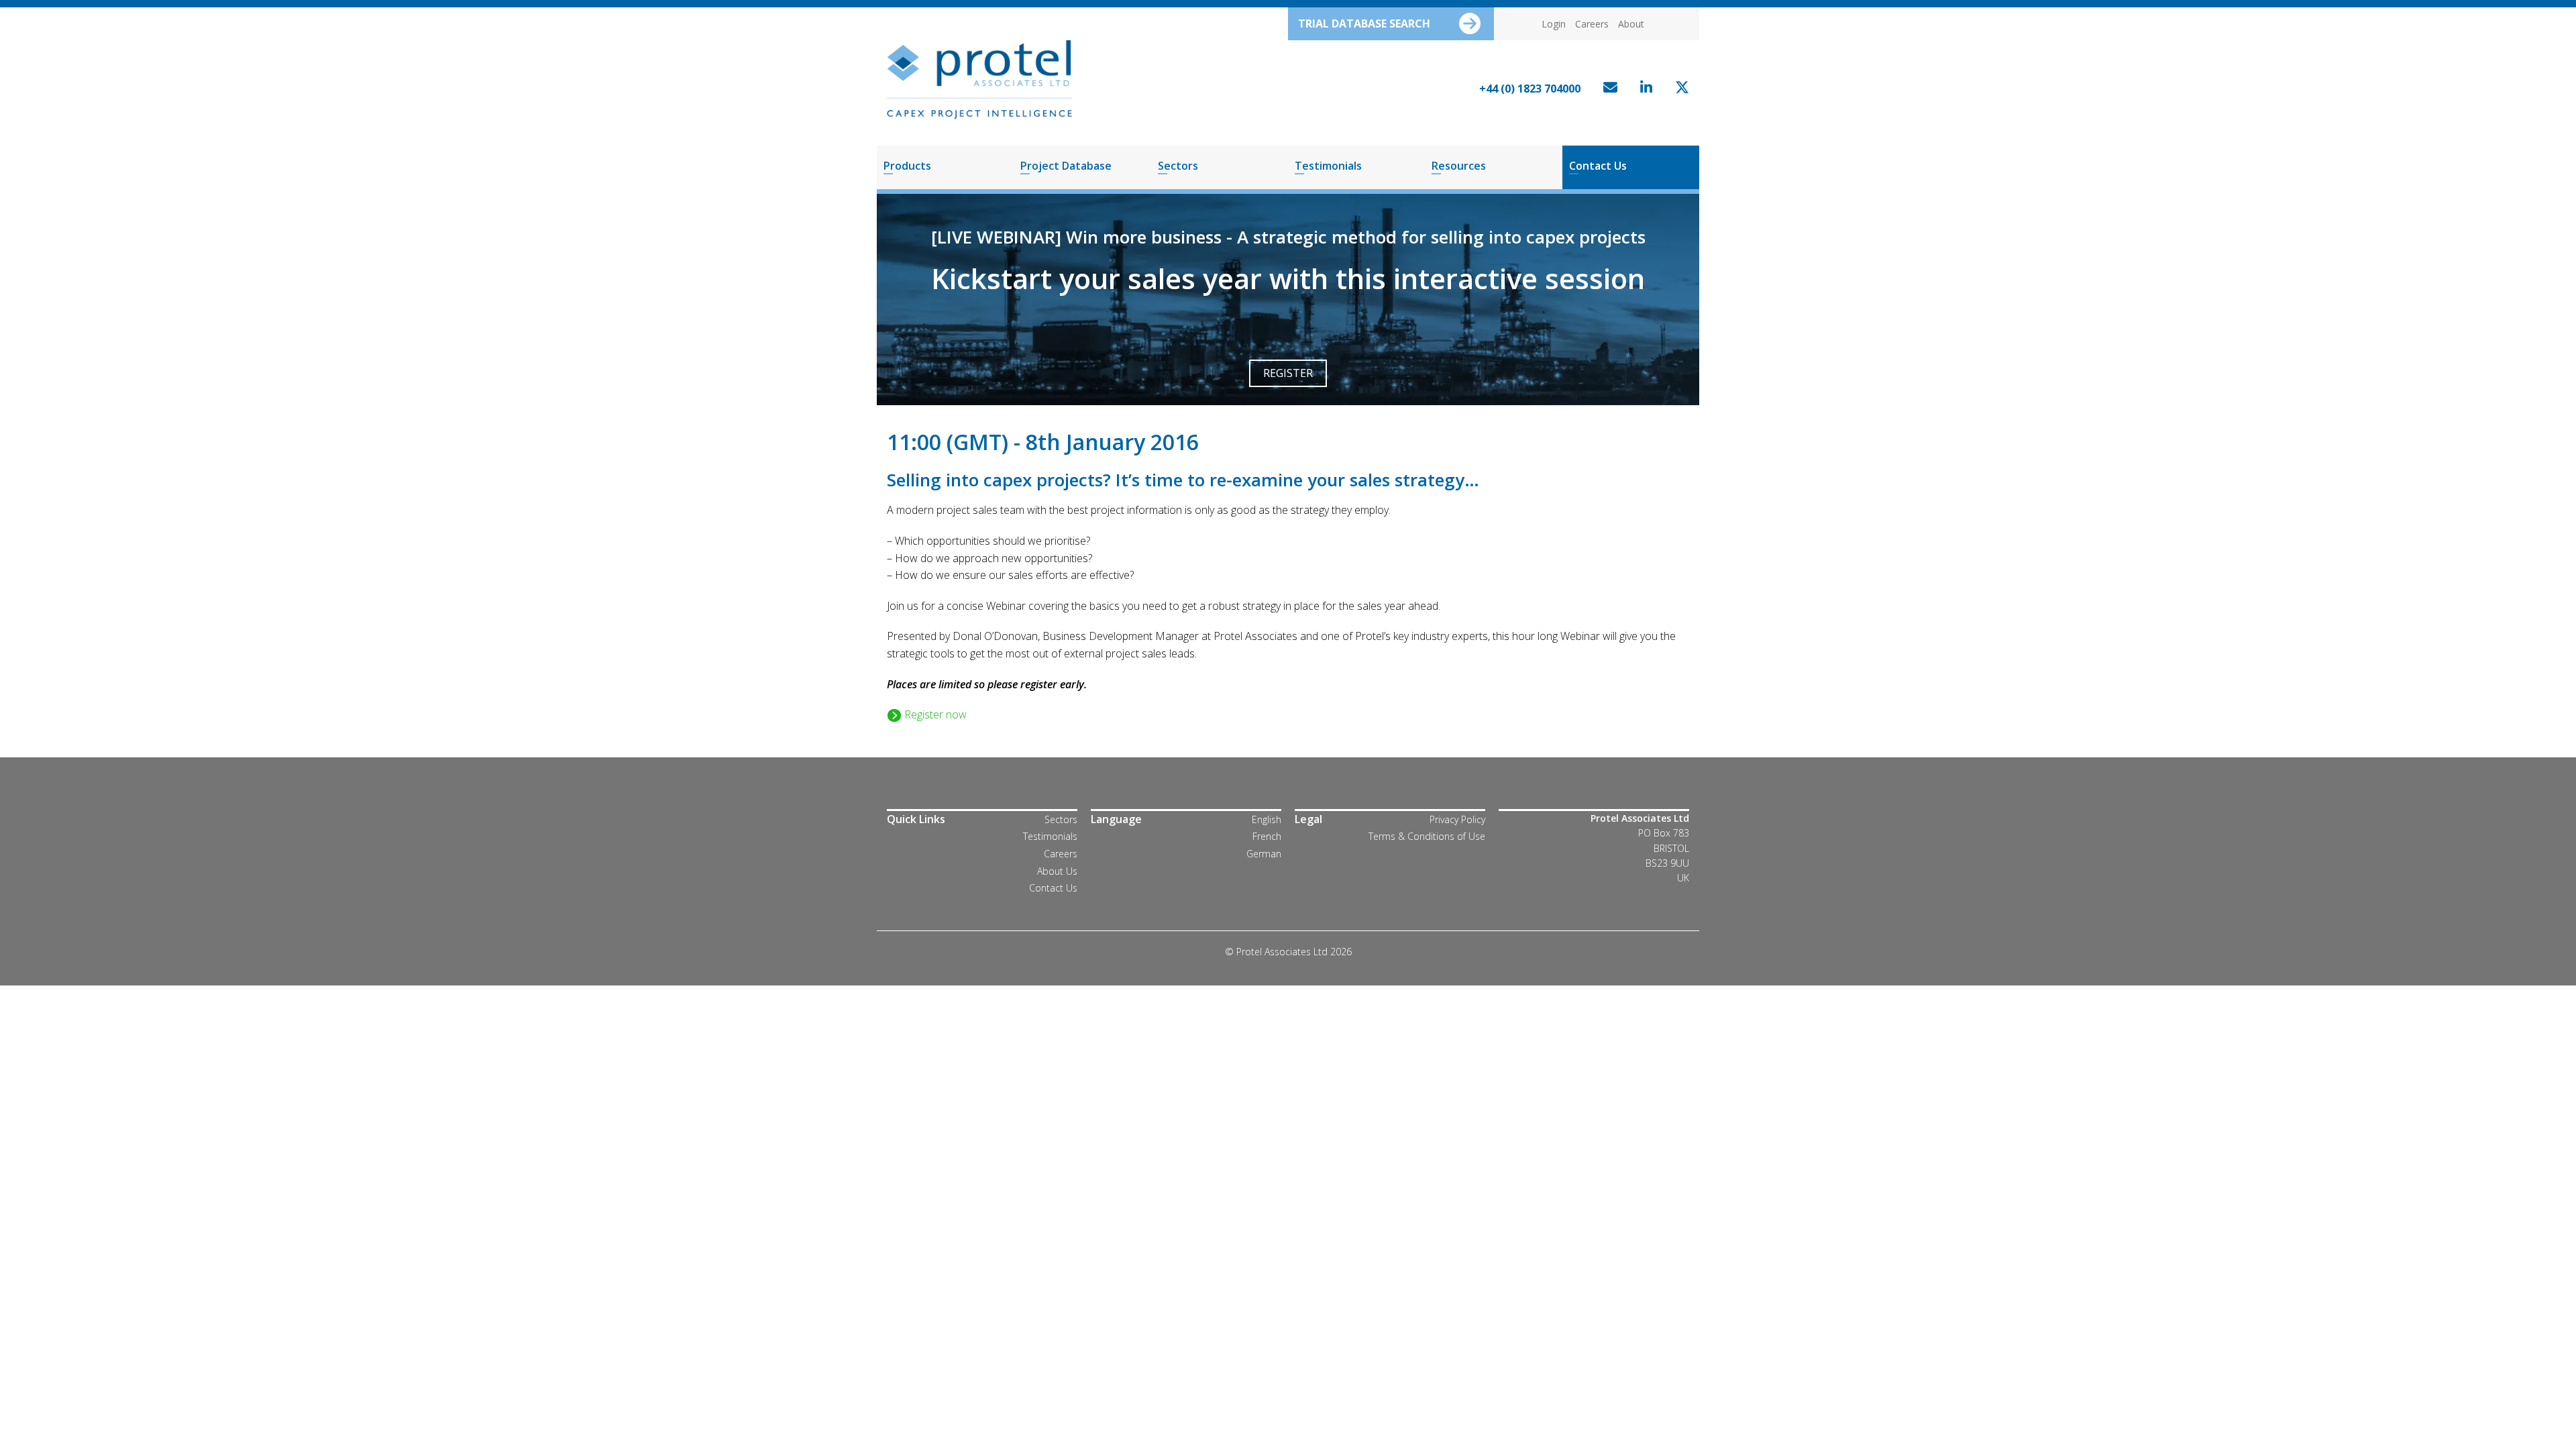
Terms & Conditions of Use (1427, 836)
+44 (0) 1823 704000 (1530, 89)
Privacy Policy (1457, 819)
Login (1554, 24)
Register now (934, 714)
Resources (1459, 166)
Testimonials (1328, 166)
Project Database (1066, 166)
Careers (1592, 24)
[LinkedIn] (1643, 89)
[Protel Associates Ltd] (979, 78)
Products (907, 166)
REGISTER (1288, 373)
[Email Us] (1607, 89)
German (1264, 854)
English (1267, 819)
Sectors (1178, 166)
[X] (1679, 89)
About (1631, 24)
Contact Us (1598, 166)
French (1267, 836)
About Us (1057, 871)
